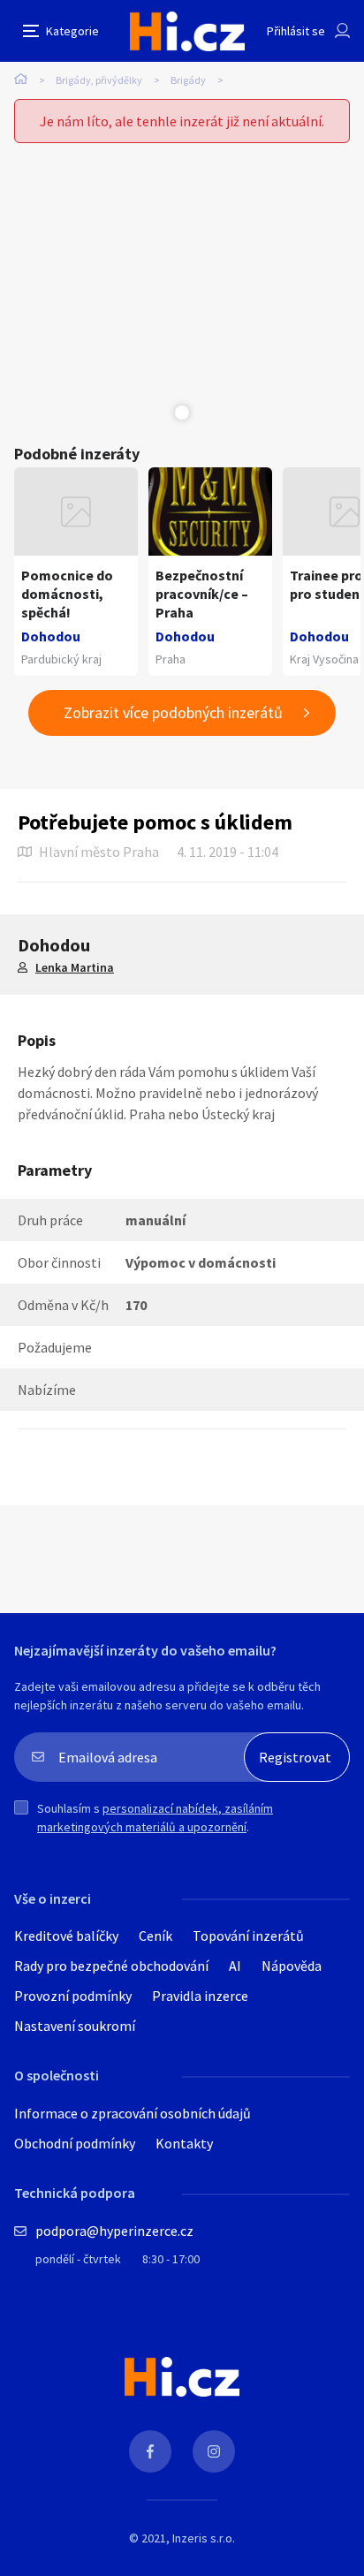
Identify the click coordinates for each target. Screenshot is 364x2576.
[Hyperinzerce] (187, 31)
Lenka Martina (75, 967)
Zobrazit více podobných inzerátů (173, 712)
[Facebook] (150, 2451)
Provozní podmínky (73, 1996)
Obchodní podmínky (75, 2143)
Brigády (188, 80)
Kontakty (184, 2143)
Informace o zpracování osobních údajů (133, 2113)
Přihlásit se (296, 31)
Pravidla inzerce (200, 1996)
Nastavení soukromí (75, 2026)
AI (235, 1966)
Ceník (155, 1936)
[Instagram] (214, 2451)
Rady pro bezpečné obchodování (111, 1966)
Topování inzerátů (248, 1936)
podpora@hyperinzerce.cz (114, 2231)
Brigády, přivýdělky (99, 80)
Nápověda (292, 1966)
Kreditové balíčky (66, 1936)
